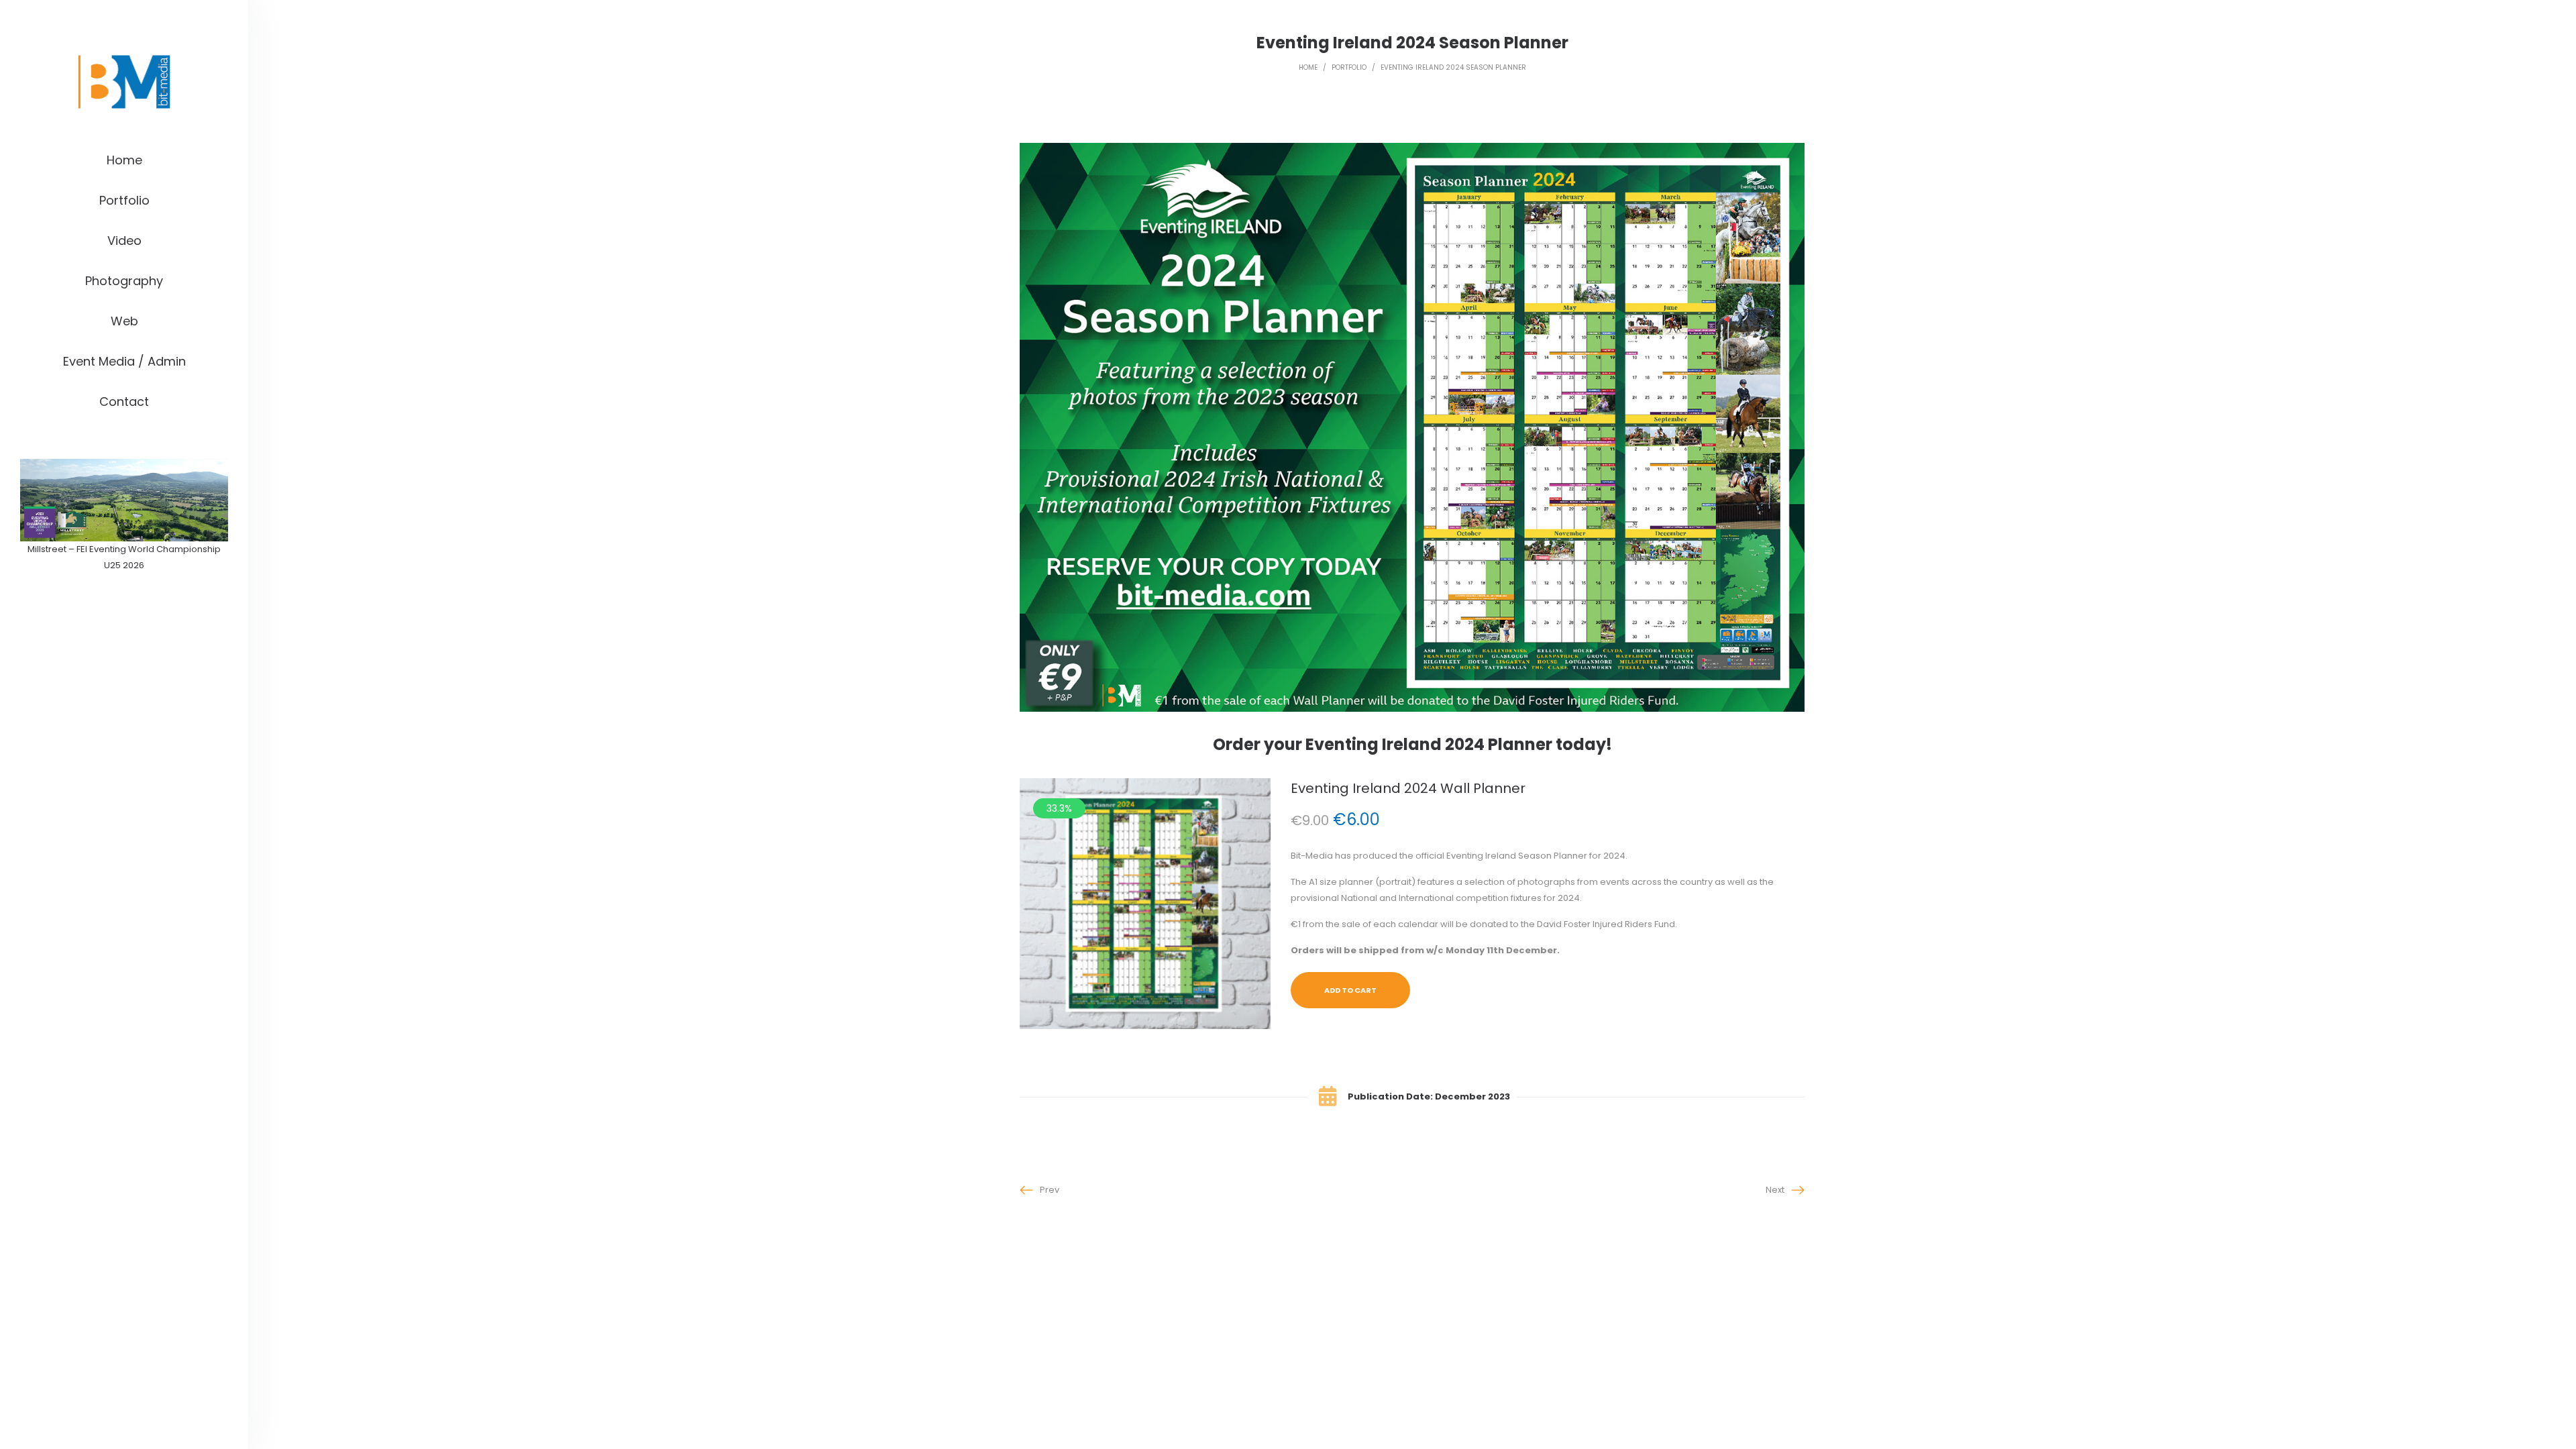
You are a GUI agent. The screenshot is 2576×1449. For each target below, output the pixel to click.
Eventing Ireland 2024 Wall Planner (1408, 788)
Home (1308, 67)
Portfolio (1349, 67)
